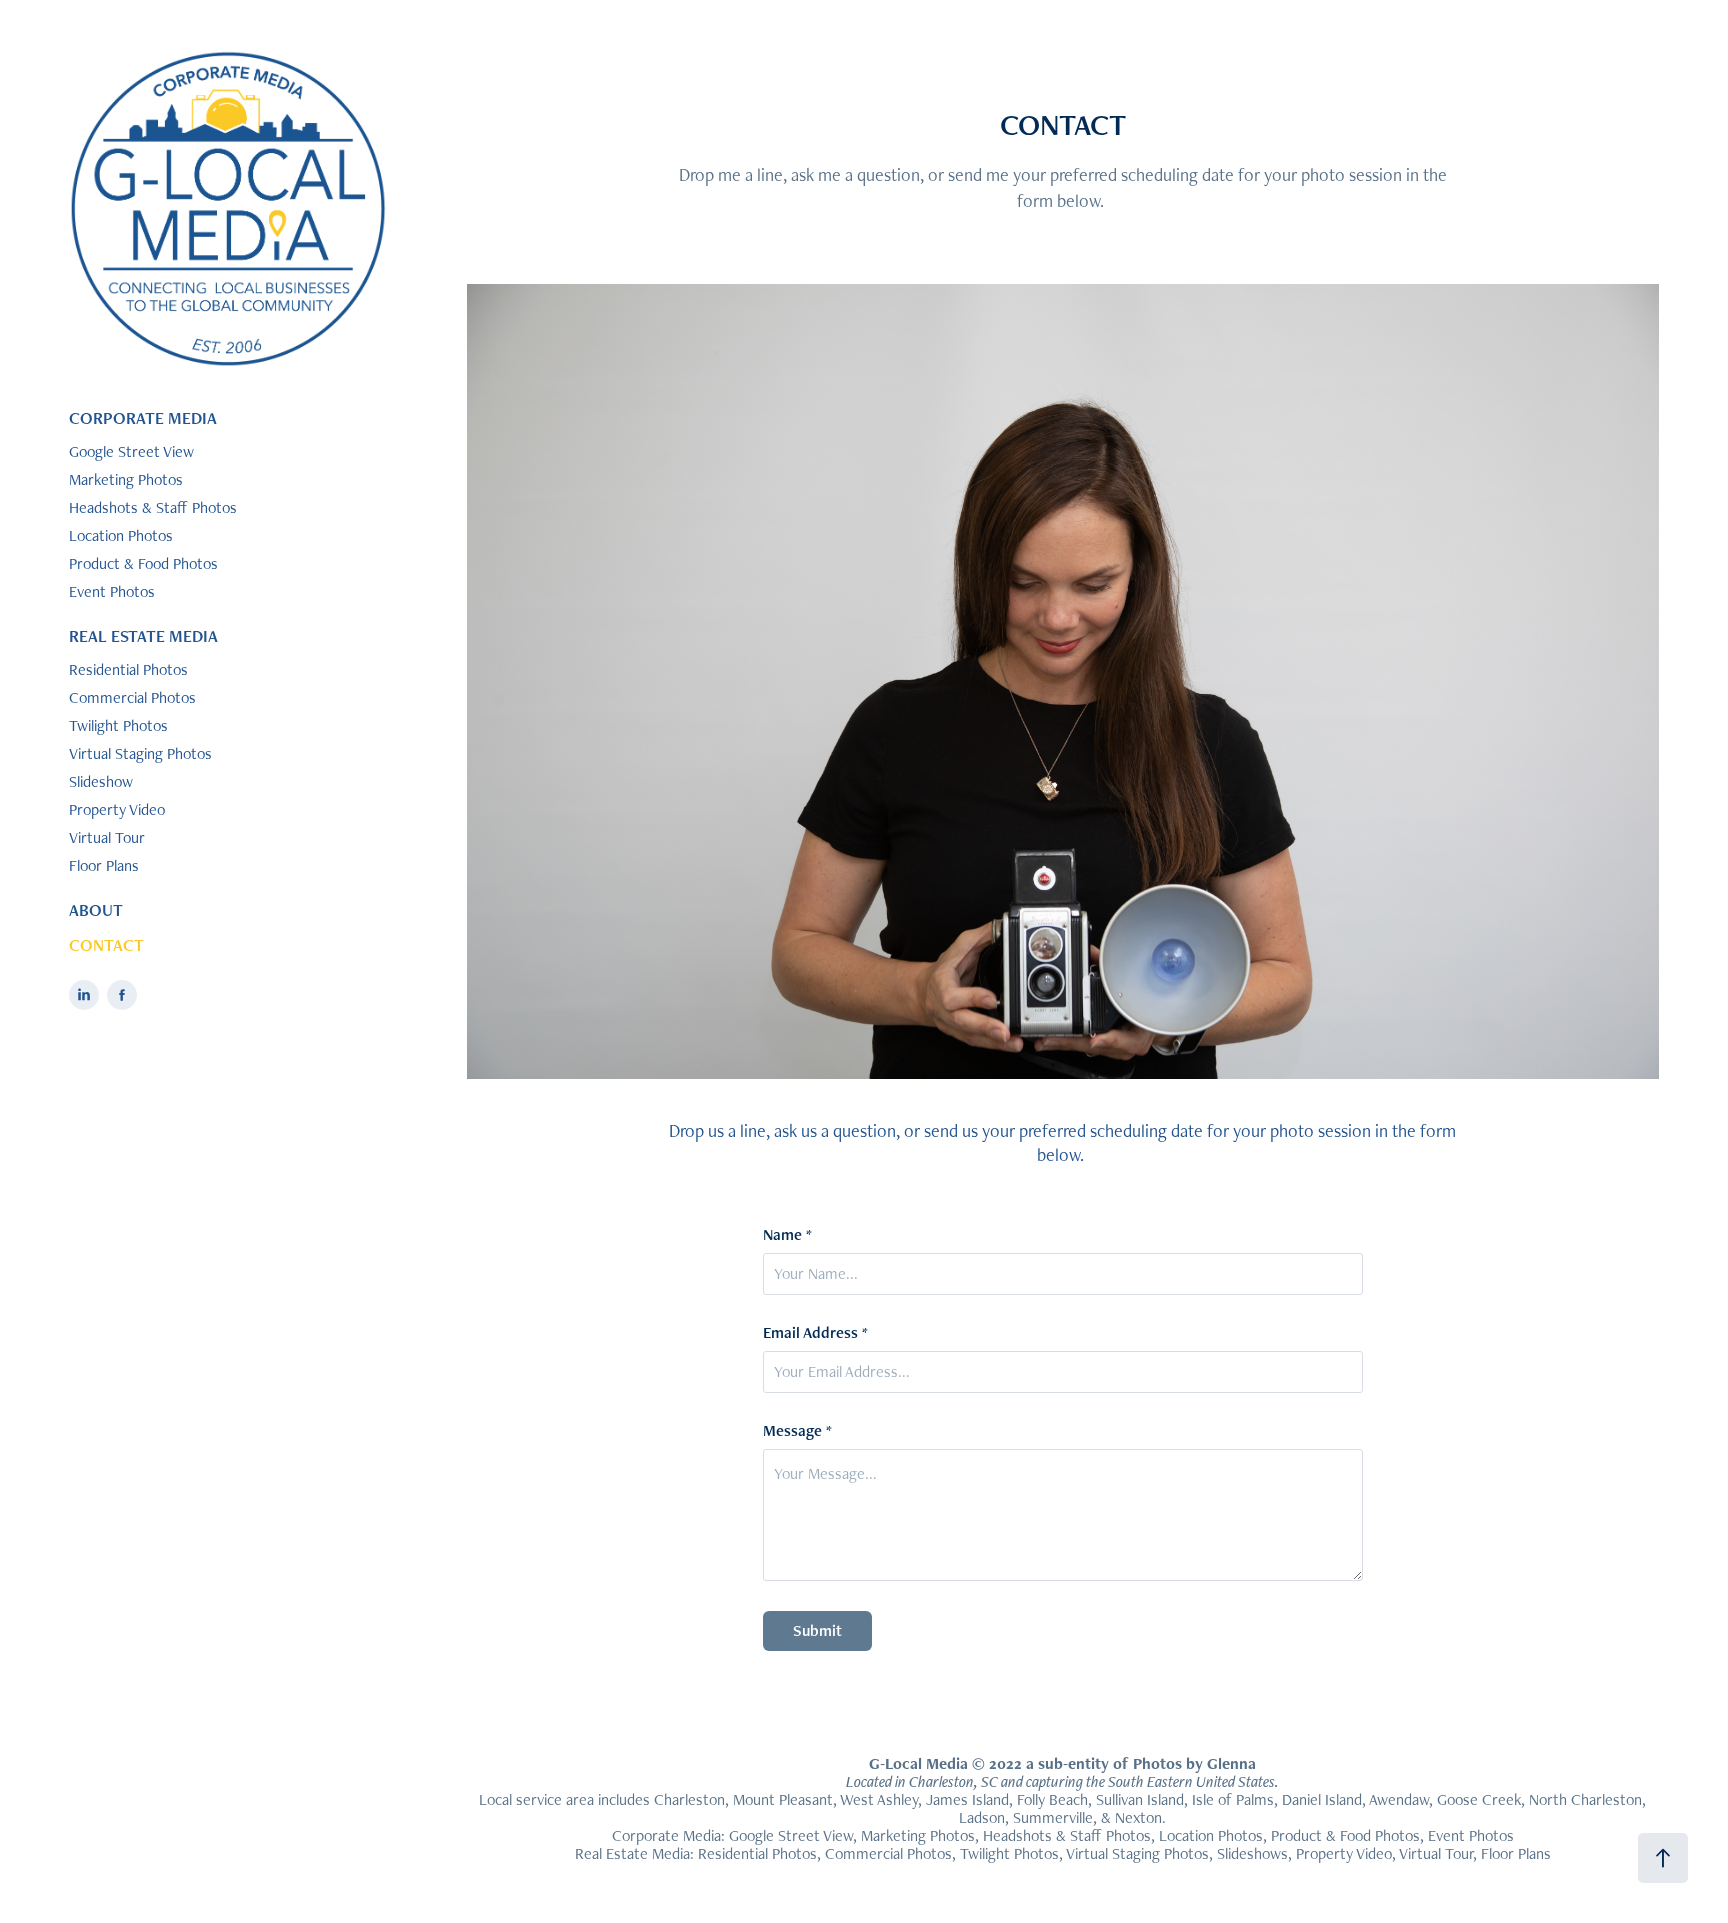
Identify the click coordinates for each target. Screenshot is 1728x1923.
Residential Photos (128, 669)
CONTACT (106, 945)
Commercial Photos (132, 697)
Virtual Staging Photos (140, 753)
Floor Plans (104, 865)
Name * (787, 1235)
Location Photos (121, 535)
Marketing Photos (126, 479)
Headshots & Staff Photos (153, 507)
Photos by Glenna (1194, 1763)
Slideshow (101, 781)
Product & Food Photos (143, 563)
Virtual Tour (107, 837)
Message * (797, 1431)
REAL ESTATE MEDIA (143, 636)
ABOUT (96, 910)
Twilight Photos (118, 725)
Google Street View (131, 451)
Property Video (117, 809)
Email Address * (815, 1333)
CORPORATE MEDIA (143, 418)
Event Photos (112, 591)
